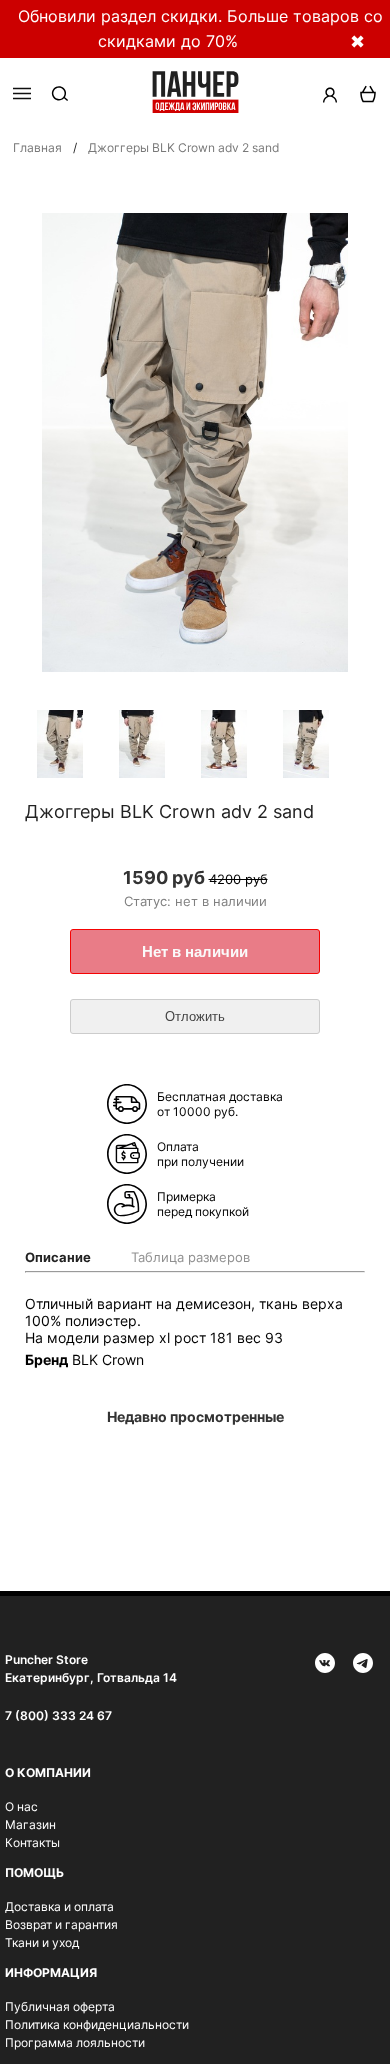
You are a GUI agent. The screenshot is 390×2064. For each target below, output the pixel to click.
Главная (37, 147)
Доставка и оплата (59, 1906)
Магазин (30, 1824)
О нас (21, 1806)
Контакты (32, 1842)
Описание (58, 1257)
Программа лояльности (75, 2042)
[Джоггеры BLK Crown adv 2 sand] (71, 745)
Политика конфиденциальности (97, 2024)
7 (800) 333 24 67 (58, 1715)
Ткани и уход (42, 1942)
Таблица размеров (190, 1257)
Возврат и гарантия (61, 1924)
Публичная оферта (60, 2006)
